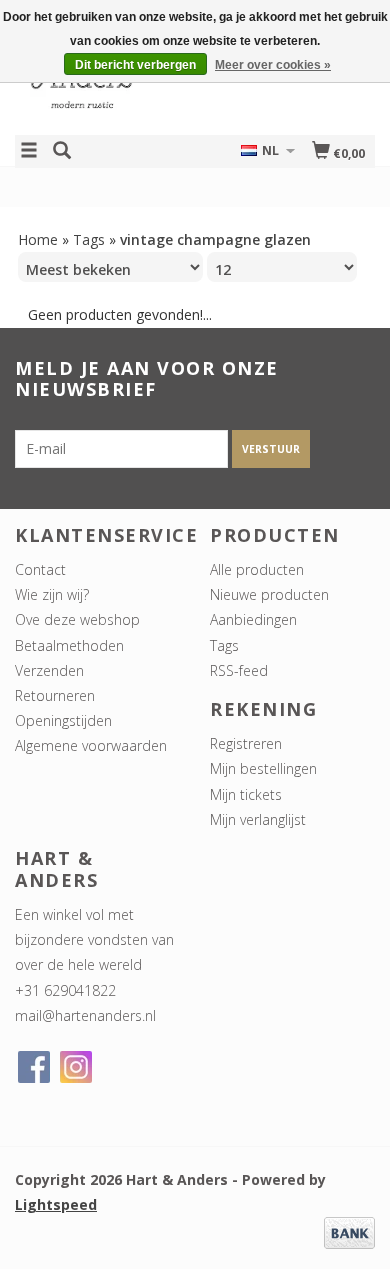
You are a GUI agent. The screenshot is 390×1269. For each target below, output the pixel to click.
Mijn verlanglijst (258, 819)
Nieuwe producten (269, 594)
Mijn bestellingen (263, 768)
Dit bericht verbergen (135, 65)
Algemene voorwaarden (91, 745)
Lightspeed (56, 1204)
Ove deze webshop (77, 619)
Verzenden (49, 670)
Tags (89, 239)
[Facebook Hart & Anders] (34, 1067)
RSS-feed (239, 670)
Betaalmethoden (69, 645)
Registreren (246, 743)
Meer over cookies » (273, 65)
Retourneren (55, 695)
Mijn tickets (246, 794)
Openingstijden (63, 720)
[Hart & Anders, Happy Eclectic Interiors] (105, 83)
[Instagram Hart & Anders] (76, 1067)
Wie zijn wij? (52, 594)
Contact (40, 569)
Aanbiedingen (253, 619)
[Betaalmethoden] (349, 1231)
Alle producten (257, 569)
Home (38, 239)
